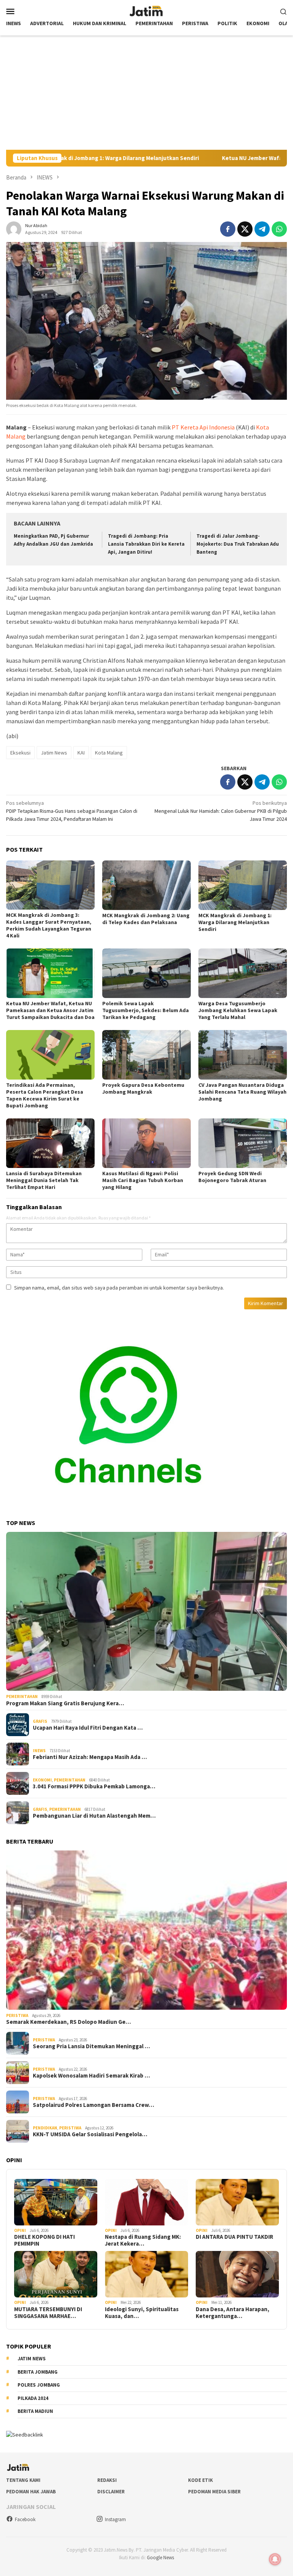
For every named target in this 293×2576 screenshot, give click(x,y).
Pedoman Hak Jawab (31, 2492)
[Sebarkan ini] (228, 229)
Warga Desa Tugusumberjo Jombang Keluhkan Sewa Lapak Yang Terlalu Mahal (238, 1010)
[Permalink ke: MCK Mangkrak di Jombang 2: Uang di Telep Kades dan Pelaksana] (146, 885)
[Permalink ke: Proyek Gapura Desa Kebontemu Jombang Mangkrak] (146, 1055)
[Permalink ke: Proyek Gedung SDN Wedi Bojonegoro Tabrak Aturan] (243, 1143)
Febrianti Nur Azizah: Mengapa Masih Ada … (90, 1757)
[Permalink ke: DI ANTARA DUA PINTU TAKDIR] (237, 2202)
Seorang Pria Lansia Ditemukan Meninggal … (91, 2046)
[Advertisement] (146, 93)
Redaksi (107, 2480)
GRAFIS (40, 1721)
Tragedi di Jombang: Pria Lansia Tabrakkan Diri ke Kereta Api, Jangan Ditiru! (146, 544)
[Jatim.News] (146, 10)
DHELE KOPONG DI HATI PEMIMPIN (44, 2240)
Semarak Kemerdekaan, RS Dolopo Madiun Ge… (68, 2022)
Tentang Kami (23, 2480)
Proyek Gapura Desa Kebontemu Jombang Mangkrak (143, 1088)
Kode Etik (200, 2480)
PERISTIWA (17, 2015)
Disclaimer (111, 2492)
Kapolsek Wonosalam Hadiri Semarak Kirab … (91, 2076)
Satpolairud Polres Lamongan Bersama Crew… (93, 2105)
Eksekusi (20, 753)
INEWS (39, 1751)
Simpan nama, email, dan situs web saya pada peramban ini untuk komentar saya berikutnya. (119, 1288)
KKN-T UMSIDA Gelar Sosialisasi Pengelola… (90, 2134)
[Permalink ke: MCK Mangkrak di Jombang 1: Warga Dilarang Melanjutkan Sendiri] (243, 885)
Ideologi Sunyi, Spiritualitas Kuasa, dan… (142, 2313)
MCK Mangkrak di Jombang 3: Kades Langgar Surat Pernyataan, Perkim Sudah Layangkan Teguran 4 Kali (49, 925)
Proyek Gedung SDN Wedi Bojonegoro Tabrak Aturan (232, 1177)
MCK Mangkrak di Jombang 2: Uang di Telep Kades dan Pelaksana (146, 919)
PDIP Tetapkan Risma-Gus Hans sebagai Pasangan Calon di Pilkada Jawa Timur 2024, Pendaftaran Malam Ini (72, 811)
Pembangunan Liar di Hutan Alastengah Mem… (94, 1816)
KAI (81, 753)
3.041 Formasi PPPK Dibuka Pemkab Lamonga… (94, 1786)
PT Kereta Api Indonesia (204, 427)
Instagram (115, 2519)
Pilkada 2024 (33, 2398)
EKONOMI (42, 1780)
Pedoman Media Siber (214, 2492)
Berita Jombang (38, 2372)
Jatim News (54, 753)
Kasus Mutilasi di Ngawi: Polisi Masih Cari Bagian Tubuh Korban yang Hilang (143, 1180)
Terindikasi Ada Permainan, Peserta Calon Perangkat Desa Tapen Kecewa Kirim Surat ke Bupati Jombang (45, 1095)
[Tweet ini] (245, 229)
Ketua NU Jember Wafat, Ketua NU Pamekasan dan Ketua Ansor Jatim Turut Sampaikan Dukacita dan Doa (50, 1010)
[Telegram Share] (262, 229)
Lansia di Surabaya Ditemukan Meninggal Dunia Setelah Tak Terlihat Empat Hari (44, 1180)
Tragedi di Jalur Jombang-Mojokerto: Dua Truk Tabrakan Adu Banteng (238, 544)
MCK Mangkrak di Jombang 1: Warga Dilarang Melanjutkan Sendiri (235, 922)
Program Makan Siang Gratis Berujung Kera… (65, 1703)
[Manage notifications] (275, 2559)
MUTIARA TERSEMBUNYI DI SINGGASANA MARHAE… (48, 2313)
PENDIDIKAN (45, 2128)
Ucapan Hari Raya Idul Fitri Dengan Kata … (88, 1728)
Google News (160, 2558)
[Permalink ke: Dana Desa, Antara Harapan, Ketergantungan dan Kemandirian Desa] (237, 2274)
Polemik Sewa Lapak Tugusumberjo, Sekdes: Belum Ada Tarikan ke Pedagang (146, 1010)
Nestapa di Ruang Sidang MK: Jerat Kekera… (143, 2240)
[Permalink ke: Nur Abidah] (14, 228)
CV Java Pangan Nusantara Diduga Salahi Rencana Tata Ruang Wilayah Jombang (242, 1092)
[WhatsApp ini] (279, 229)
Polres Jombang (39, 2385)
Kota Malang (109, 753)
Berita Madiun (35, 2411)
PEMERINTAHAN (22, 1697)
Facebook (25, 2519)
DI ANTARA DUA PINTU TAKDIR (234, 2237)
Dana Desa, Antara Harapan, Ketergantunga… (233, 2313)
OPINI (20, 2230)
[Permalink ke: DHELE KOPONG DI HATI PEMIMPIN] (56, 2202)
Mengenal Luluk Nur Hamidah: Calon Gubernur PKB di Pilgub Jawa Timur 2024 (221, 811)
